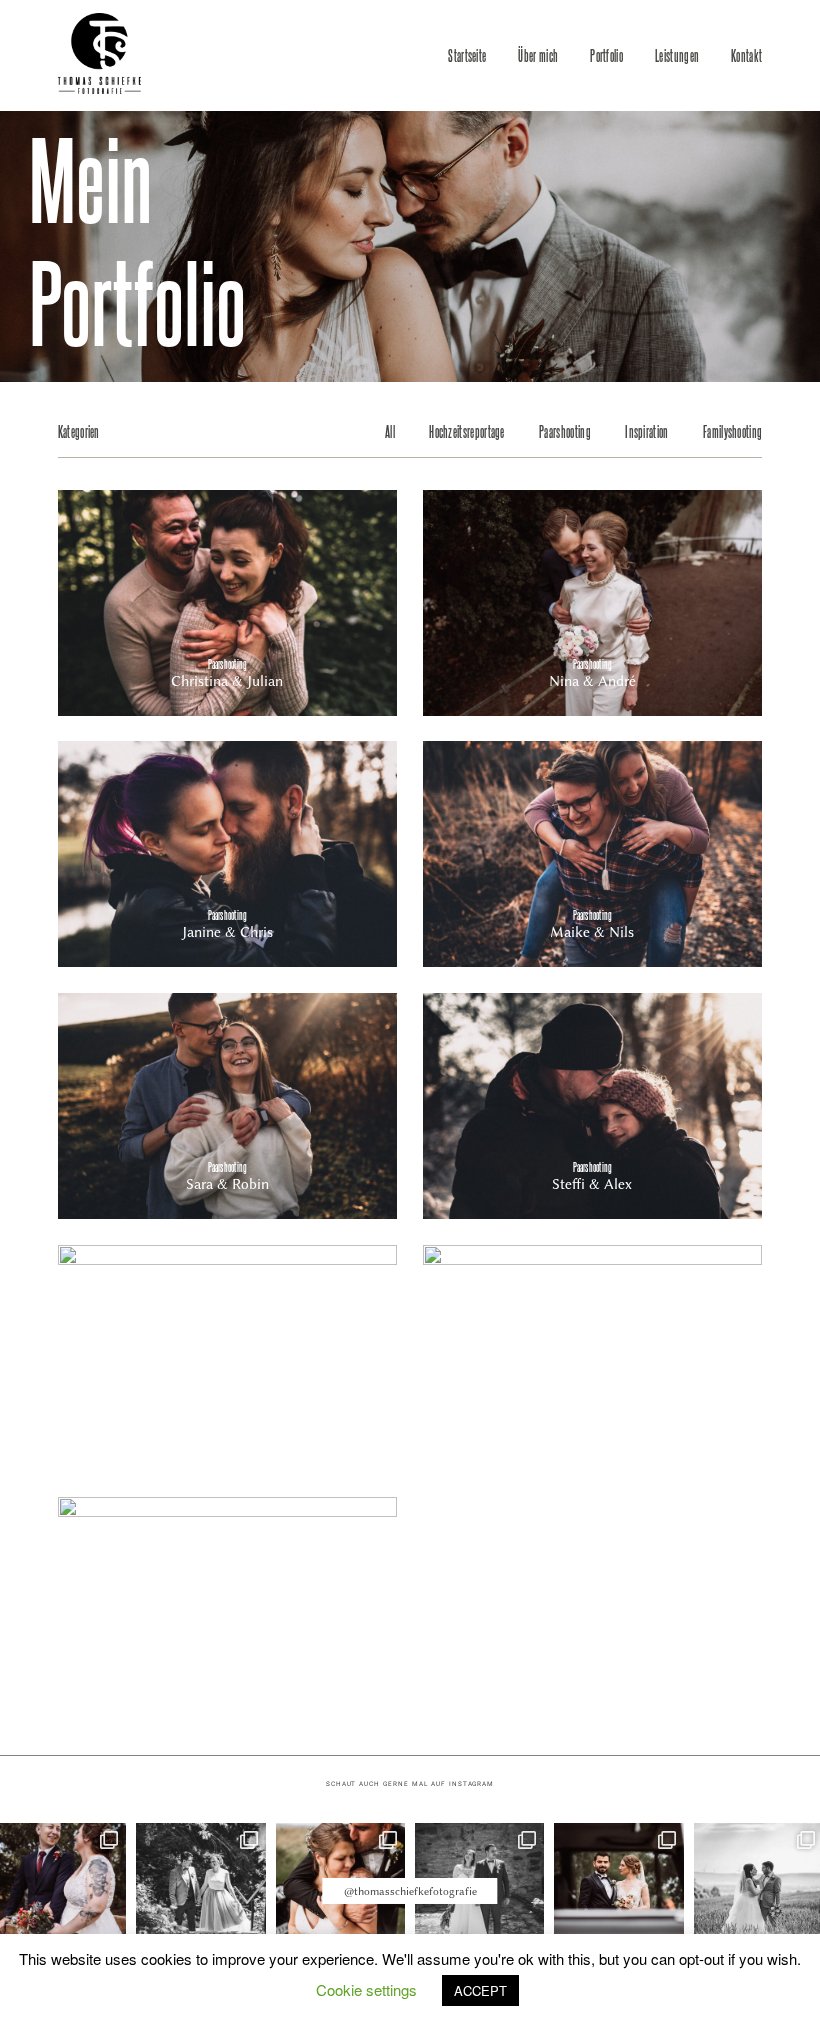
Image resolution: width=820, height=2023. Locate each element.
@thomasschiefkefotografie (410, 1891)
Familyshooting (732, 431)
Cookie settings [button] (366, 1989)
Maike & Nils (592, 854)
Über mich (538, 55)
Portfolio (606, 55)
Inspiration (646, 431)
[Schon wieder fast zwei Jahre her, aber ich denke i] (618, 1887)
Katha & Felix (227, 1358)
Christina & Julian (227, 603)
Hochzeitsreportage (467, 431)
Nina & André (592, 603)
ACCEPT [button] (480, 1990)
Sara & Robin (227, 1106)
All (390, 431)
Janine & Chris (227, 854)
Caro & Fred (592, 1358)
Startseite (467, 55)
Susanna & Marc (227, 1610)
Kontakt (746, 55)
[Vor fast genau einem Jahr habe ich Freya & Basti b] (200, 1887)
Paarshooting (565, 431)
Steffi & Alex (592, 1106)
